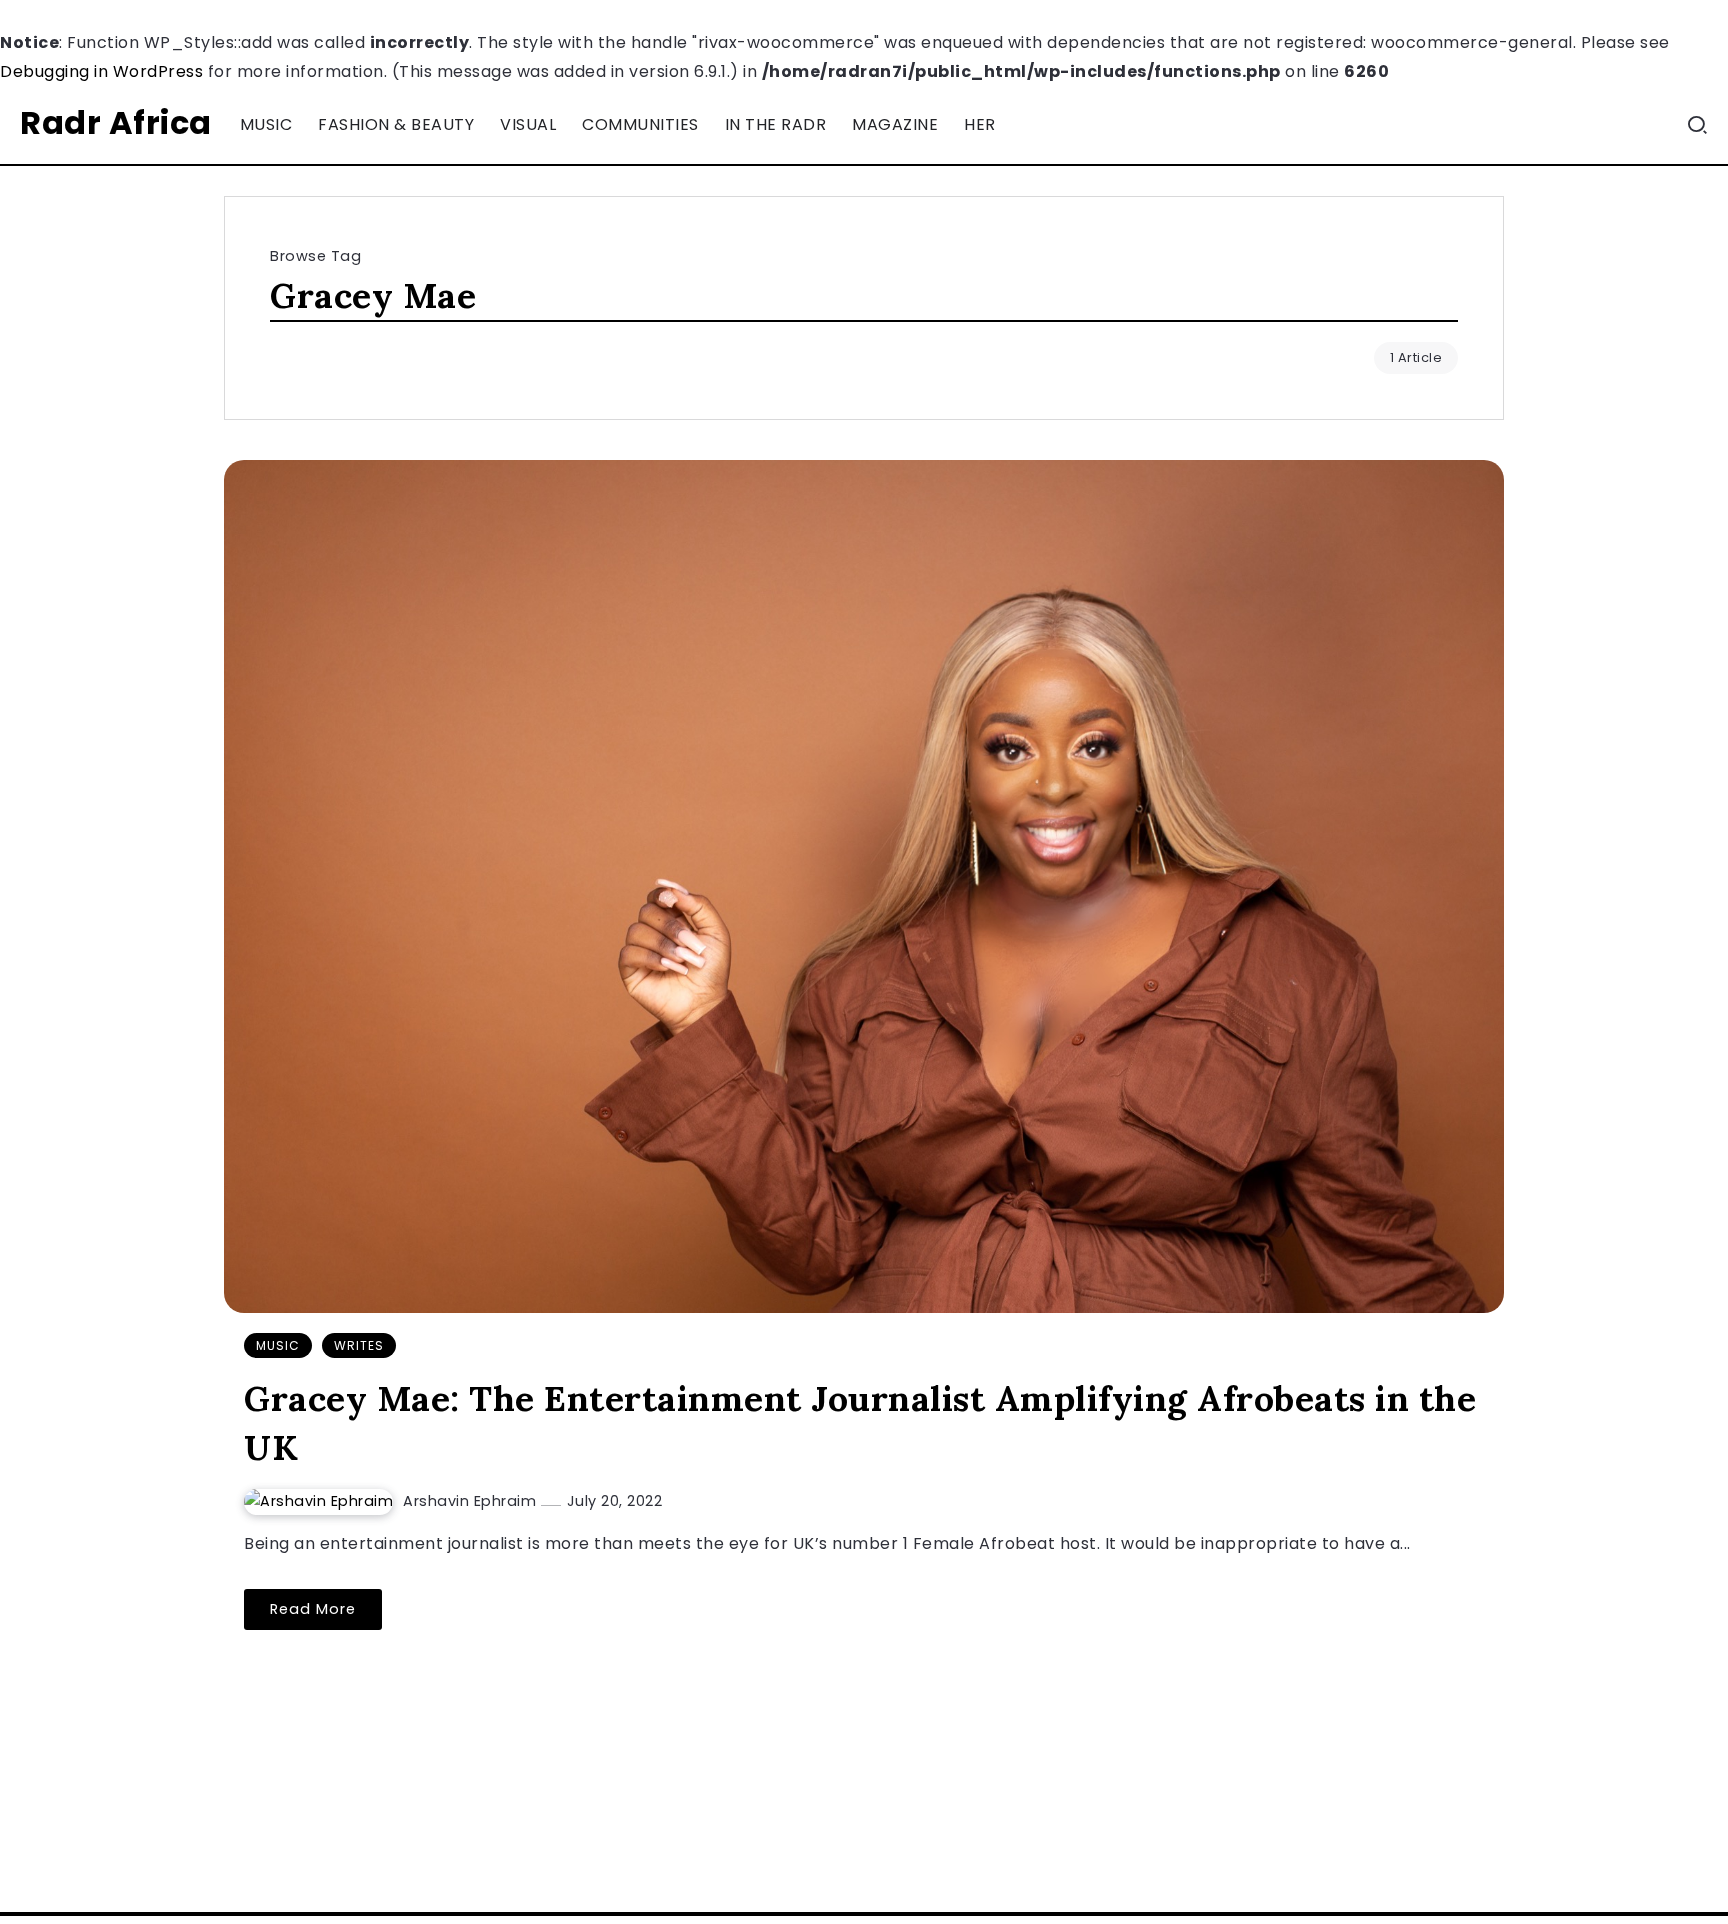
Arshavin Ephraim (472, 1501)
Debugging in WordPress (101, 71)
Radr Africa (116, 122)
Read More (313, 1609)
